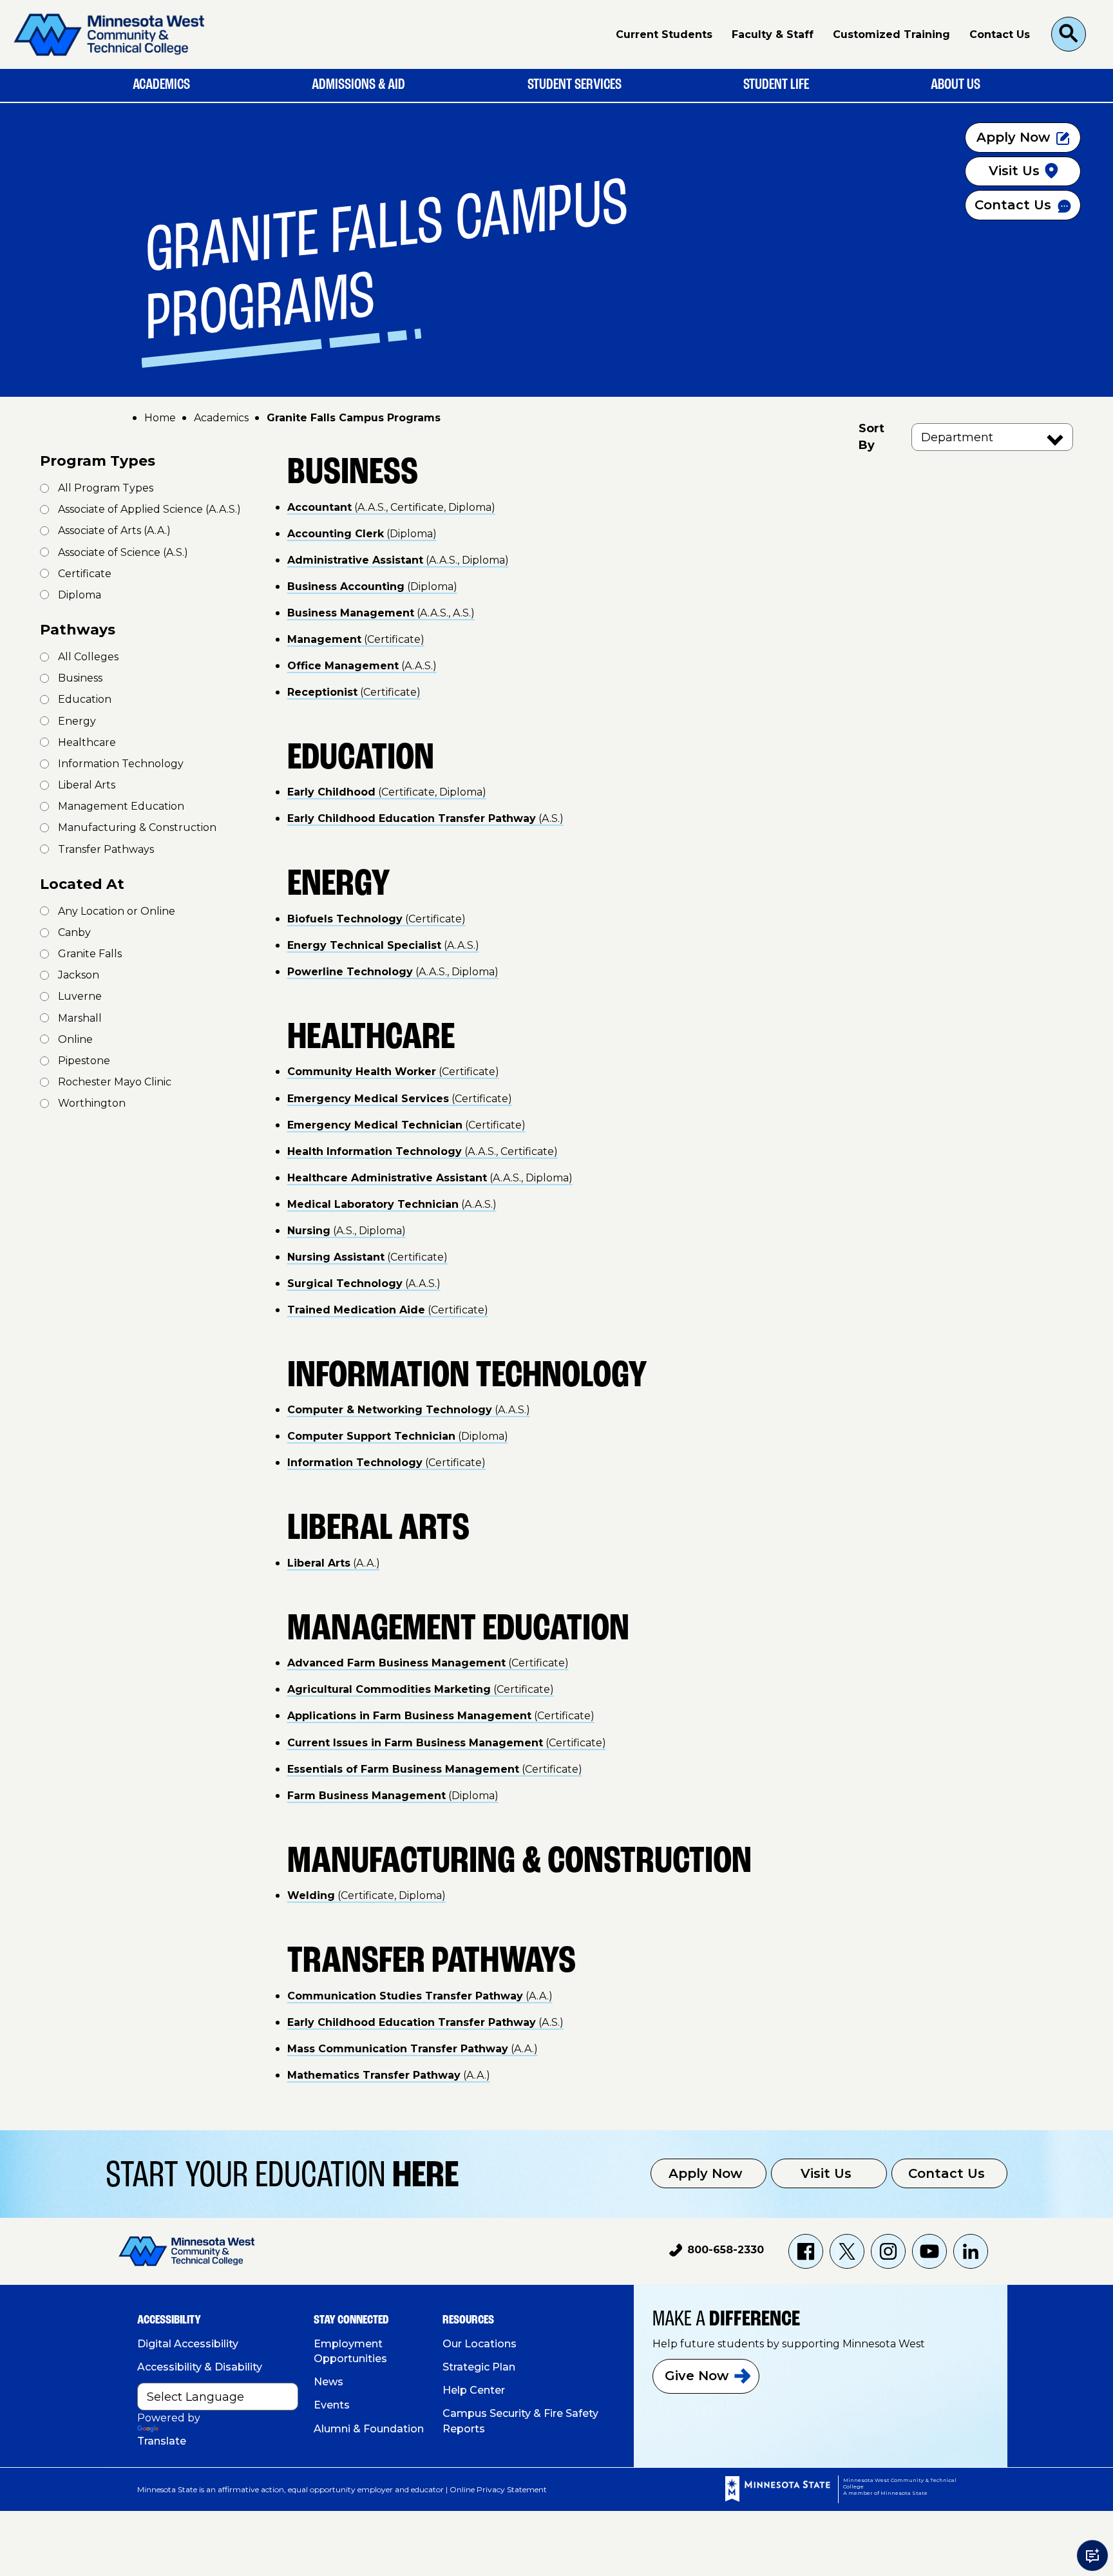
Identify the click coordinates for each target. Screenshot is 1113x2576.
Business (80, 678)
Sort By (871, 437)
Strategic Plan (479, 2367)
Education (85, 699)
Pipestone (84, 1061)
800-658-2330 (717, 2252)
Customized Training (891, 34)
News (328, 2382)
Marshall (80, 1018)
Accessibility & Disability (200, 2367)
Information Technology (121, 764)
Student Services (575, 85)
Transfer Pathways (106, 849)
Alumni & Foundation (369, 2429)
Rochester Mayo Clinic (115, 1082)
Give (697, 2376)
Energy (77, 721)
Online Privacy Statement (498, 2489)
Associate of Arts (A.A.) (114, 530)
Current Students (664, 34)
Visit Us (826, 2173)
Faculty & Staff (773, 34)
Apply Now (705, 2173)
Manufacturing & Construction (137, 827)
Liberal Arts (87, 785)
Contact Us (1000, 34)
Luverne (80, 996)
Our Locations (480, 2344)
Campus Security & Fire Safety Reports (520, 2421)
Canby (74, 932)
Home (160, 418)
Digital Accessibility (188, 2344)
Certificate (85, 574)
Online (75, 1039)
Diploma (80, 595)
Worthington (92, 1103)
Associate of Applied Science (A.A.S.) (149, 509)
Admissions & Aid (358, 85)
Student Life (776, 85)
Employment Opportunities (350, 2351)
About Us (956, 85)
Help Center (474, 2390)
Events (332, 2405)
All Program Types (106, 488)
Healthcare (87, 742)
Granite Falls (90, 954)
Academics (161, 85)
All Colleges (88, 657)
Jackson (79, 975)
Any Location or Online (117, 911)
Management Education (121, 806)
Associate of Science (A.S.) (123, 552)
